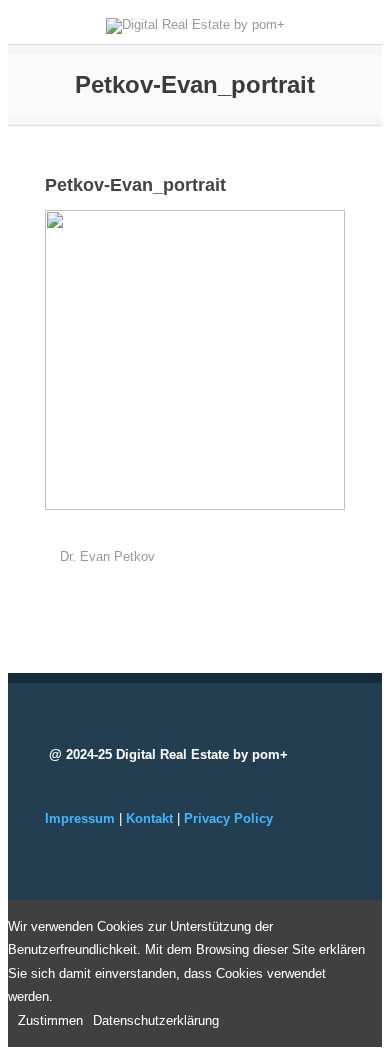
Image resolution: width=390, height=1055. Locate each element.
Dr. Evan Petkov (107, 556)
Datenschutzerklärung (156, 1020)
